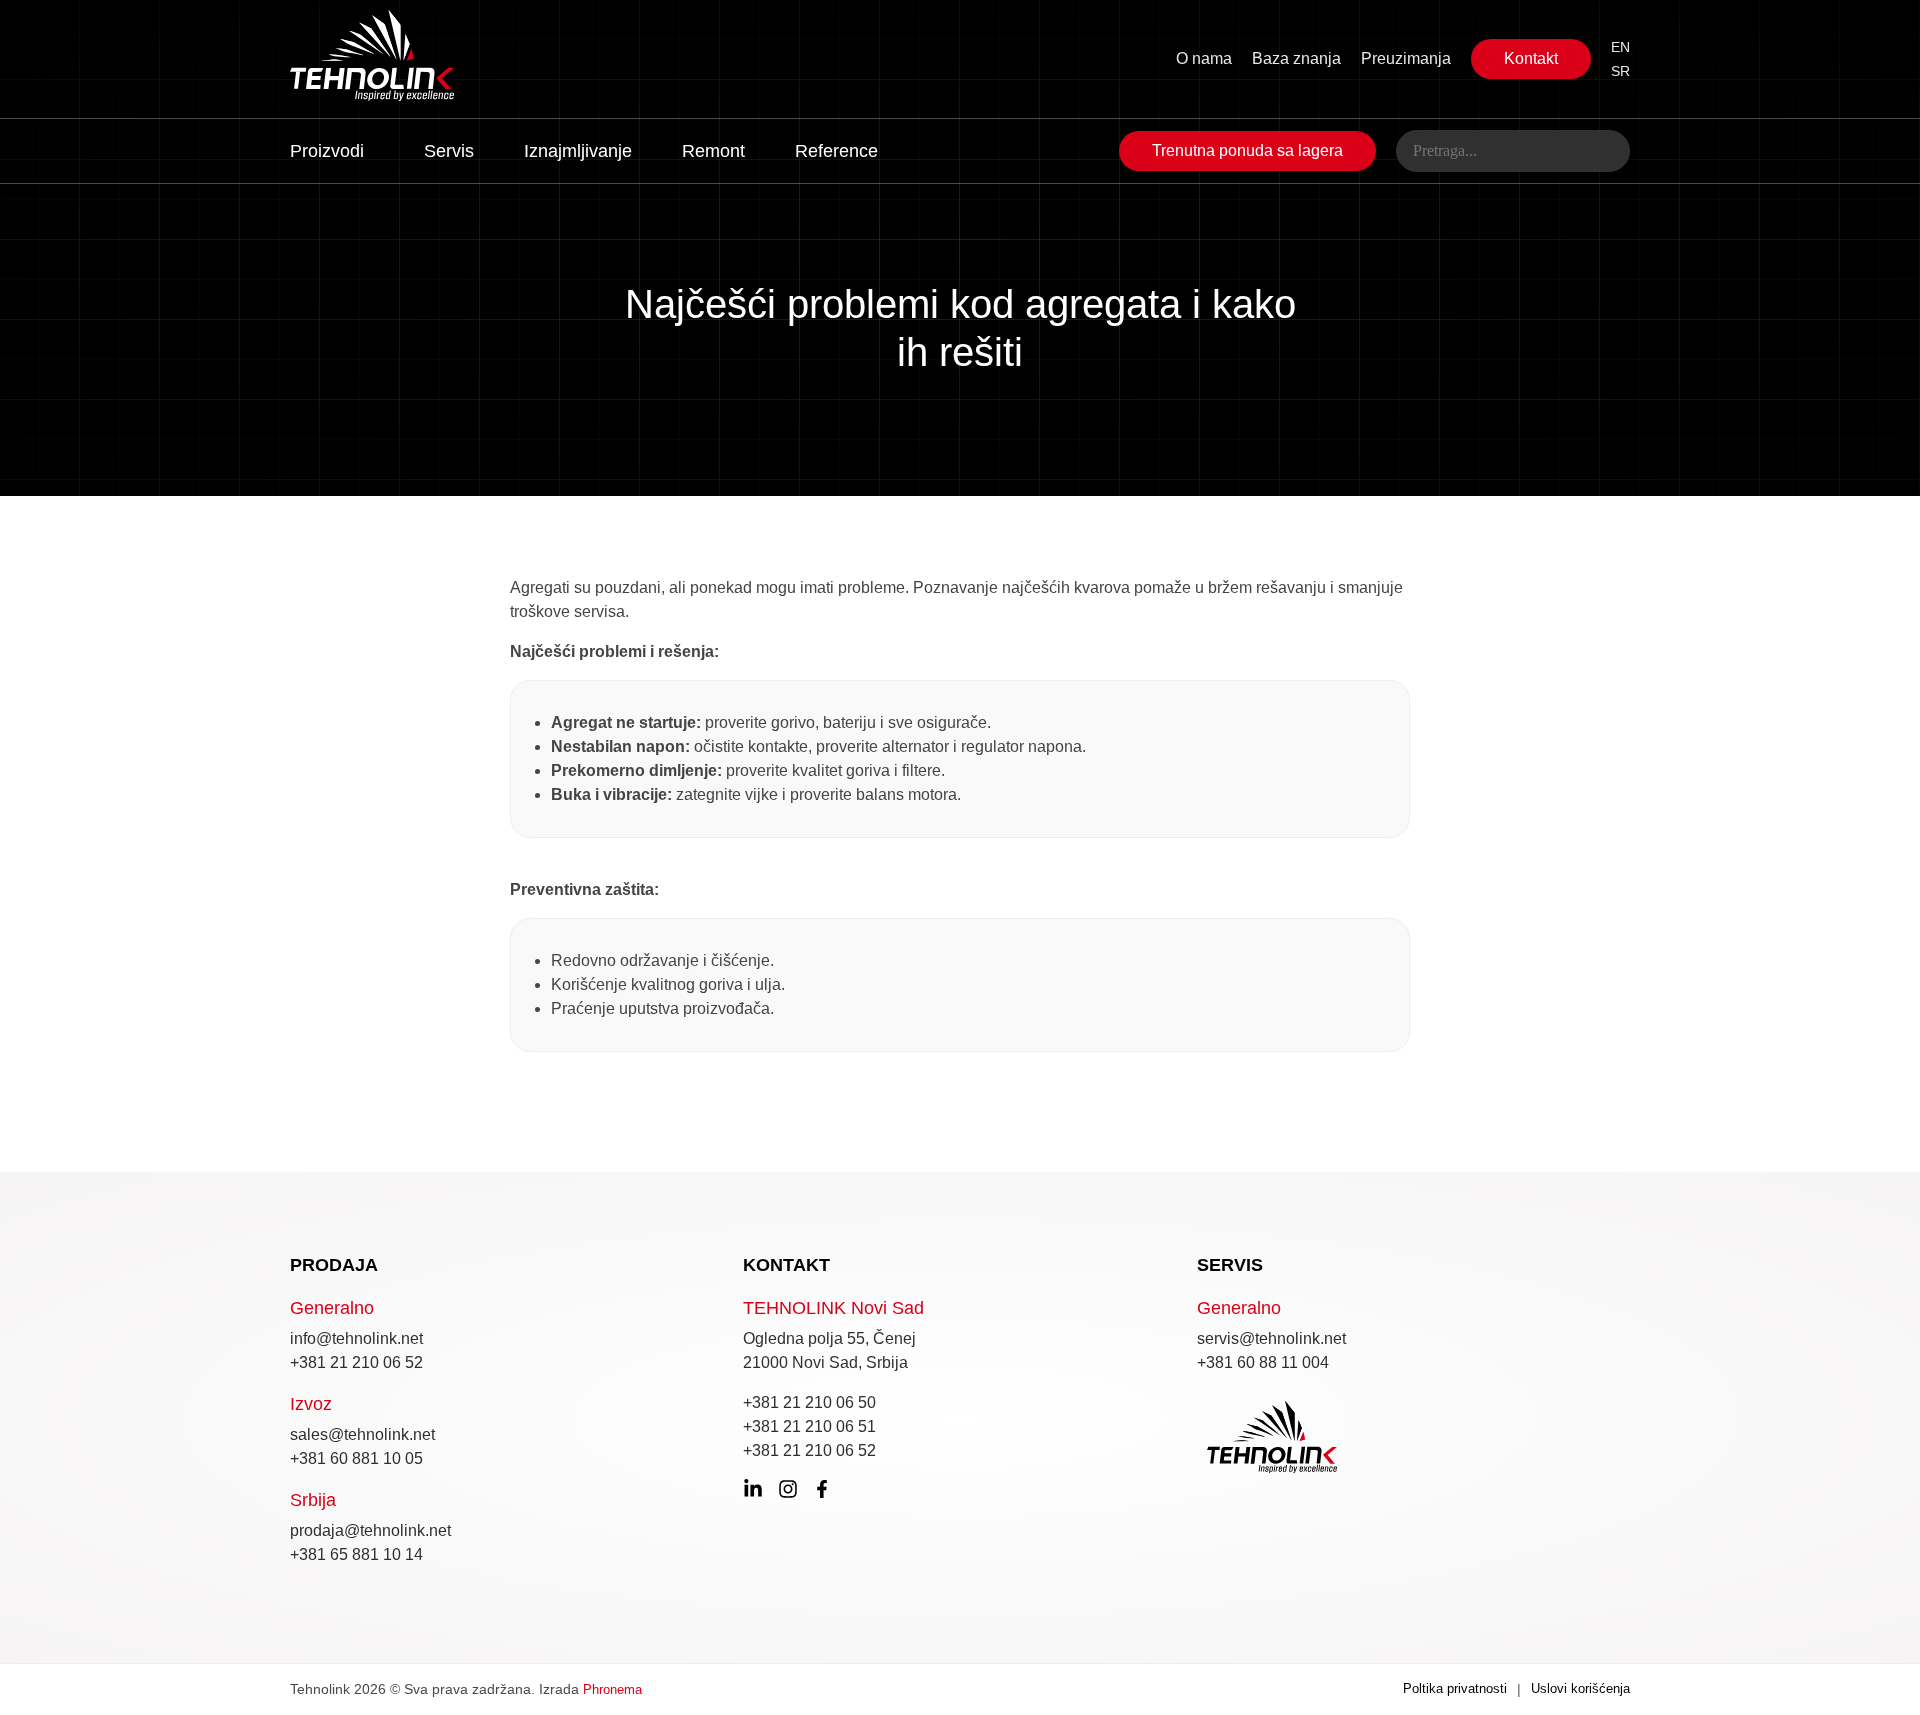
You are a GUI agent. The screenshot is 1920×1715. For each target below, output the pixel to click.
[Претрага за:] (1513, 151)
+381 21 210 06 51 (809, 1426)
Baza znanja (1296, 58)
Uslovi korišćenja (1580, 1688)
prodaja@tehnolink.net (370, 1530)
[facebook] (822, 1489)
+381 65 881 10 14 (356, 1554)
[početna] (422, 59)
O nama (1204, 58)
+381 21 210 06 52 (356, 1362)
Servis (449, 151)
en (1620, 47)
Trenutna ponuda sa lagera (1247, 150)
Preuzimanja (1406, 58)
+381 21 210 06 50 (809, 1402)
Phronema (612, 1689)
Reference (836, 151)
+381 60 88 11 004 (1263, 1362)
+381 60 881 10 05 (356, 1458)
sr (1620, 71)
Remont (713, 151)
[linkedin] (753, 1489)
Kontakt (1531, 58)
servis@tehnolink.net (1271, 1338)
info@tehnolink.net (356, 1338)
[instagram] (788, 1489)
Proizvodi (327, 151)
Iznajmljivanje (578, 151)
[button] (332, 148)
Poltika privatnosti (1455, 1688)
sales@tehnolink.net (362, 1434)
